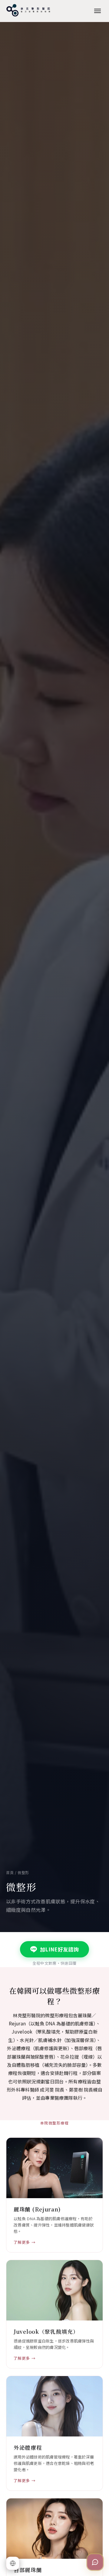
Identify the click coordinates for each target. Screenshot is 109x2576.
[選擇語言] (13, 2563)
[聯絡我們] (95, 2562)
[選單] (97, 11)
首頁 (10, 1872)
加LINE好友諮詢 (59, 1949)
